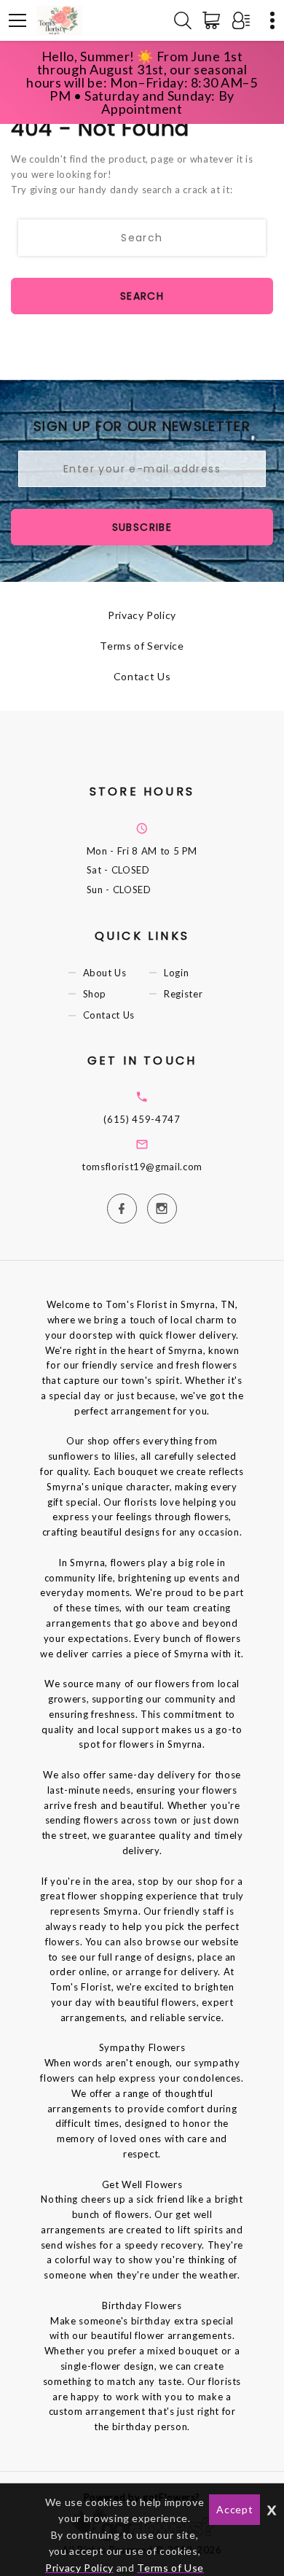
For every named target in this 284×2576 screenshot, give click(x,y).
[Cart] (214, 20)
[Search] (183, 20)
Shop (95, 994)
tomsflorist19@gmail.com (142, 1167)
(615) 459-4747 (142, 1119)
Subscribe (142, 527)
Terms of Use (170, 2568)
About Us (105, 973)
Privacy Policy (142, 615)
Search (142, 296)
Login (176, 973)
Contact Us (142, 676)
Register (183, 994)
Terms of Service (142, 646)
